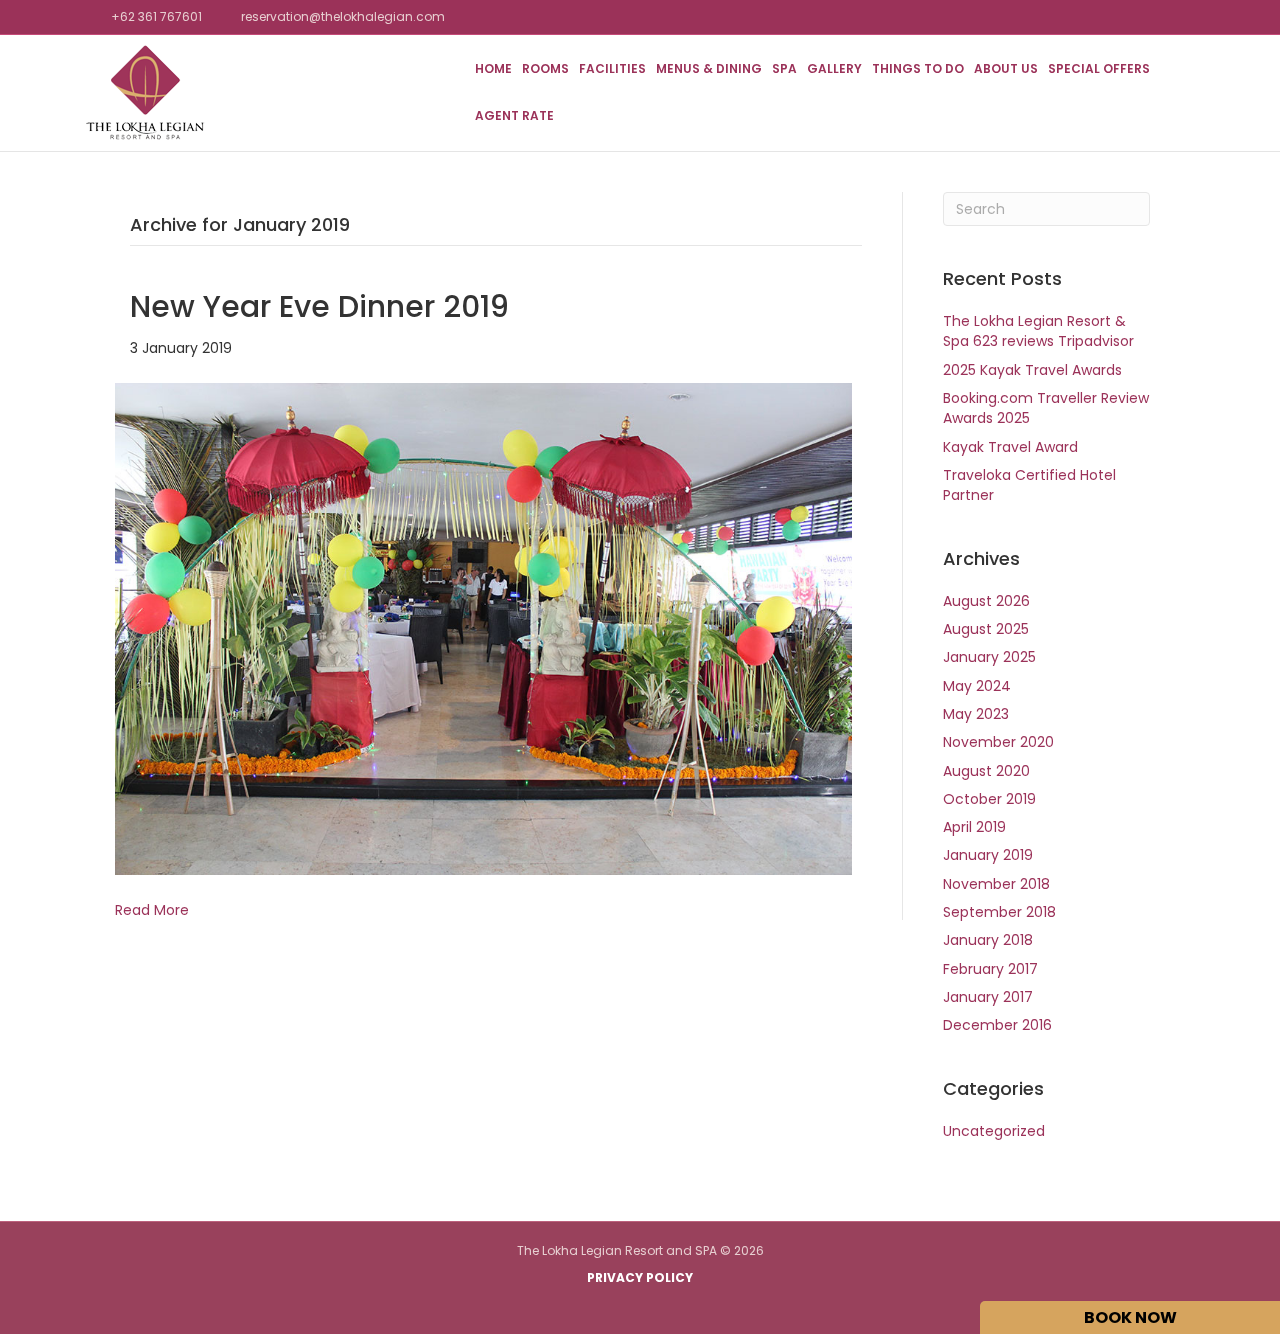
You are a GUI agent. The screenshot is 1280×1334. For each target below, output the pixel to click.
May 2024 (977, 686)
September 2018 (999, 912)
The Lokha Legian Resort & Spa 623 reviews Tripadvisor (1038, 331)
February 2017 (990, 969)
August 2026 (986, 601)
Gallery (834, 68)
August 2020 (986, 771)
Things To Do (918, 68)
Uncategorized (994, 1131)
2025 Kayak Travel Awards (1032, 370)
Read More (152, 910)
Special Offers (1099, 68)
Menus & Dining (709, 68)
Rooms (545, 68)
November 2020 (998, 742)
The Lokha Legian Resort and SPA (617, 1250)
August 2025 (986, 629)
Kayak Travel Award (1010, 447)
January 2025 (989, 657)
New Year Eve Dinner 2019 (319, 306)
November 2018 (996, 884)
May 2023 (976, 714)
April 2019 (974, 827)
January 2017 (988, 997)
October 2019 (989, 799)
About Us (1006, 68)
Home (493, 68)
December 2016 (997, 1025)
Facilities (612, 68)
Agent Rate (514, 115)
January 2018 (988, 940)
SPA (784, 68)
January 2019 (988, 855)
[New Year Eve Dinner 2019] (483, 628)
